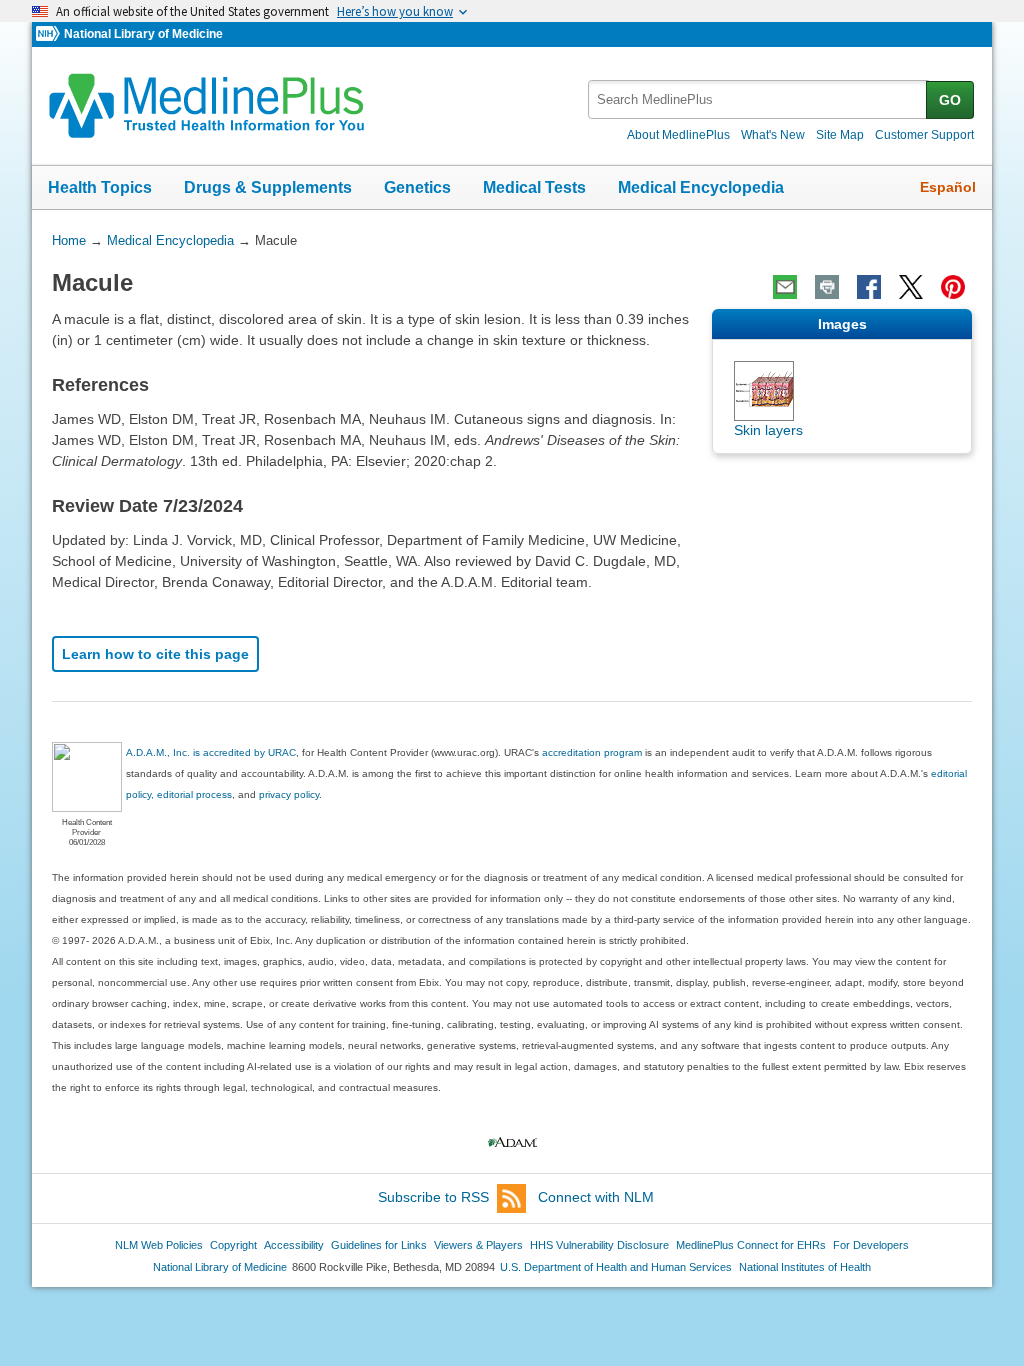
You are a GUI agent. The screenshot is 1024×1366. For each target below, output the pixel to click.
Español (948, 187)
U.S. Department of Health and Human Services (616, 1267)
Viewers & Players (478, 1245)
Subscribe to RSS (433, 1197)
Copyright (233, 1245)
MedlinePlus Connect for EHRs (751, 1245)
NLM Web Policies (159, 1245)
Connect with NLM (596, 1197)
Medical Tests (534, 187)
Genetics (417, 187)
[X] (911, 287)
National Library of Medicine (143, 34)
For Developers (871, 1245)
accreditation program (592, 752)
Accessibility (294, 1245)
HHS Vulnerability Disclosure (599, 1245)
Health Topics (100, 187)
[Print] (827, 287)
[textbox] (758, 99)
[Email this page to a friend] (785, 287)
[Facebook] (869, 287)
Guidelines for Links (379, 1245)
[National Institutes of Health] (50, 34)
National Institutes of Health (805, 1267)
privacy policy (289, 794)
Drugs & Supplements (268, 187)
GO (950, 100)
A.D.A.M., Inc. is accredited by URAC (211, 752)
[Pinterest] (953, 287)
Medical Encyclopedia (701, 187)
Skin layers (768, 430)
